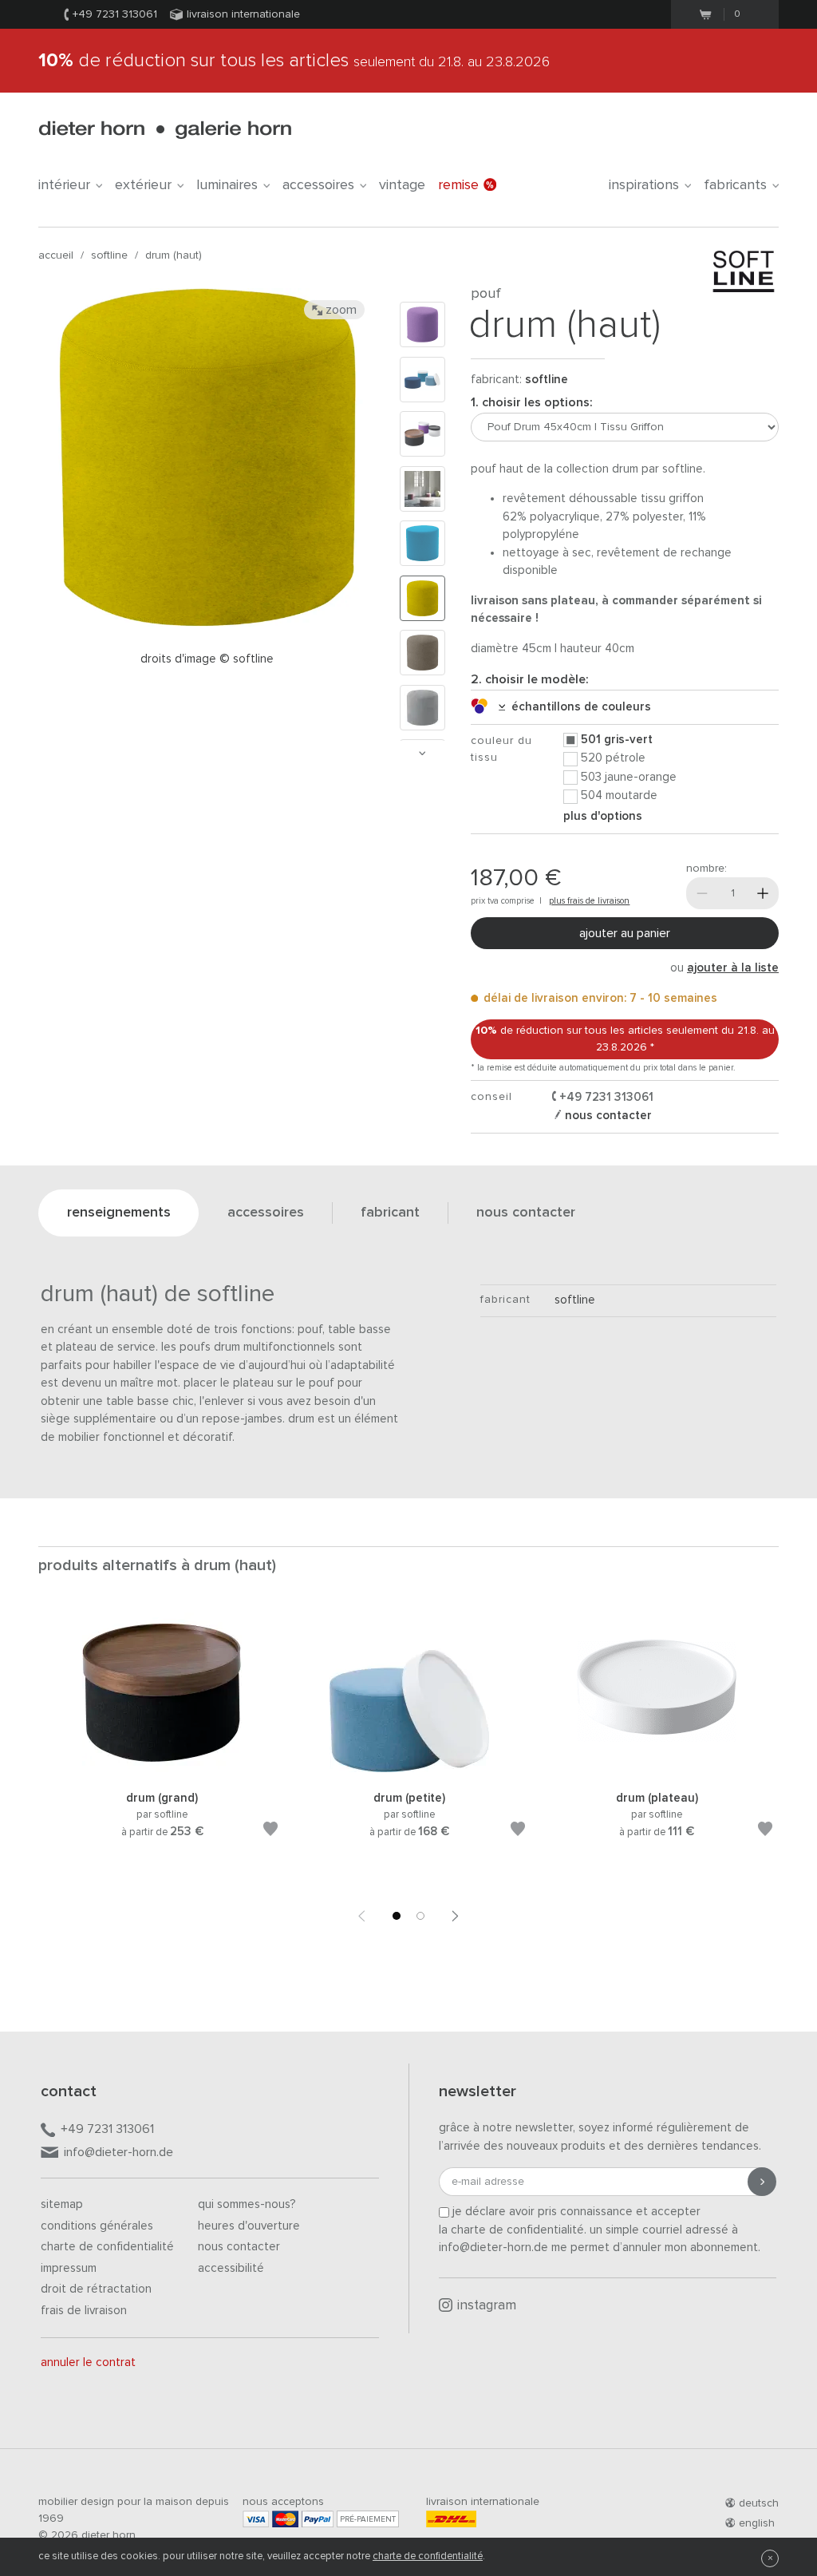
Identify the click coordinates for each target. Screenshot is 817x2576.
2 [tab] (420, 1916)
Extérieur (143, 185)
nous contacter (607, 1116)
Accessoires (318, 185)
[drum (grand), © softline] (162, 1769)
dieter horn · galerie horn (165, 130)
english (757, 2523)
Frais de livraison (84, 2311)
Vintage (402, 185)
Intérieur (64, 185)
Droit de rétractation (96, 2289)
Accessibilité (231, 2268)
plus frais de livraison (589, 901)
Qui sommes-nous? (247, 2204)
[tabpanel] (162, 1744)
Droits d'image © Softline (207, 659)
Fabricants (735, 185)
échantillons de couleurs (578, 707)
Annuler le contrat (88, 2362)
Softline (109, 255)
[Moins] (702, 893)
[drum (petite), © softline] (409, 1769)
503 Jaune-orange (629, 777)
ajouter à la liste (733, 968)
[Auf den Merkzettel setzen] (270, 1832)
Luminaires (227, 185)
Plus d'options (603, 816)
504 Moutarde (619, 795)
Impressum (69, 2268)
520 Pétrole (613, 758)
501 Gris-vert (617, 740)
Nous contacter (239, 2247)
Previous (361, 1916)
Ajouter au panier (625, 933)
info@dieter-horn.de (118, 2152)
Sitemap (62, 2204)
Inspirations (644, 185)
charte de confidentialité (428, 2556)
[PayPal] (318, 2519)
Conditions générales (97, 2226)
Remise (458, 185)
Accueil (56, 255)
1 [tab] (397, 1916)
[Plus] (763, 893)
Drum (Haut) (174, 255)
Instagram (487, 2306)
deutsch (759, 2503)
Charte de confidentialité (107, 2247)
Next (422, 753)
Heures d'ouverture (249, 2226)
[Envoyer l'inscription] (762, 2182)
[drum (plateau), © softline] (657, 1769)
